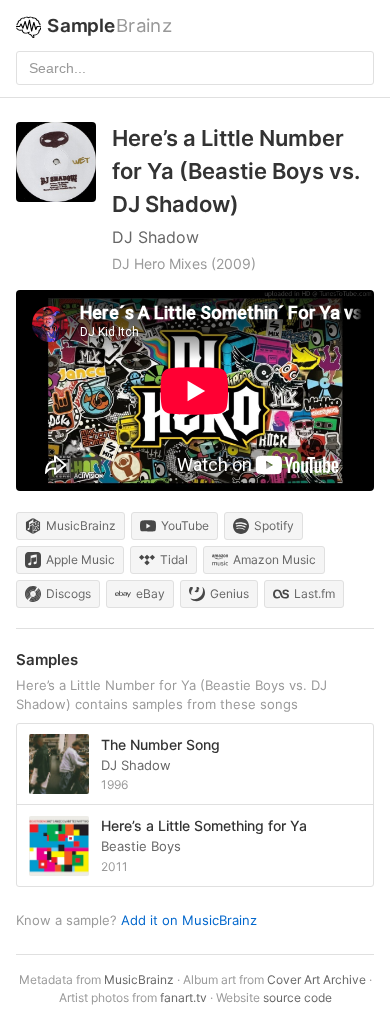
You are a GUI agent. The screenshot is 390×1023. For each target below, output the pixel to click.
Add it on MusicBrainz (189, 920)
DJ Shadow (155, 237)
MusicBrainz (139, 979)
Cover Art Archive (316, 979)
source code (297, 997)
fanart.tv (183, 997)
